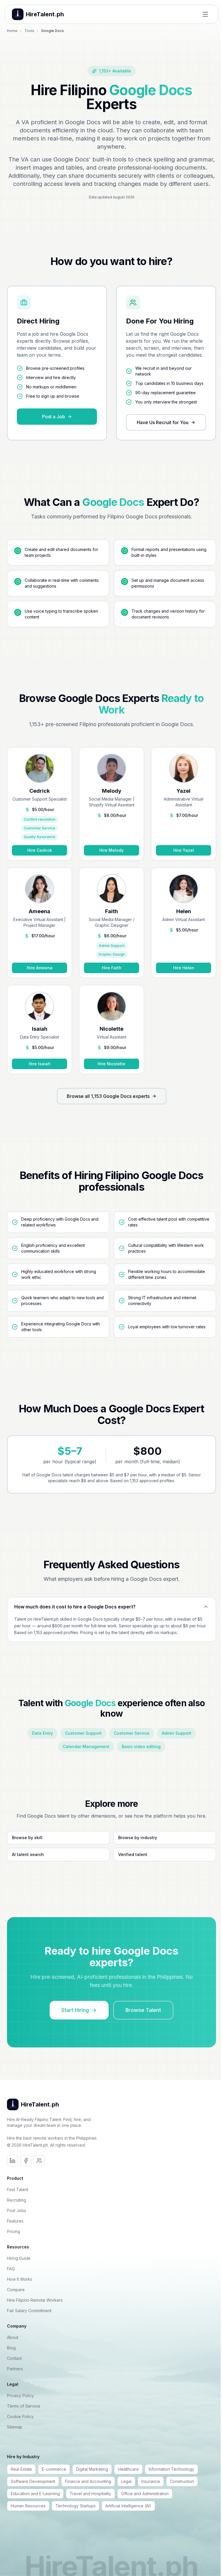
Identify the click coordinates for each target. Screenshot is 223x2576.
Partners (15, 2369)
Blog (11, 2348)
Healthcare (128, 2469)
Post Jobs (17, 2210)
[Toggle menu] (205, 14)
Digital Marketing (92, 2469)
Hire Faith (112, 968)
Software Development (33, 2481)
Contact (14, 2358)
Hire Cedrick (40, 850)
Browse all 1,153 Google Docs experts (108, 1096)
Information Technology (171, 2469)
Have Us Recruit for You (163, 422)
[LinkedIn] (12, 2161)
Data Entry (42, 1733)
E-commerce (54, 2469)
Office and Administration (145, 2494)
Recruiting (17, 2200)
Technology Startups (75, 2506)
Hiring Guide (19, 2258)
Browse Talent (143, 2010)
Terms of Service (24, 2406)
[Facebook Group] (39, 2161)
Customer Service (132, 1733)
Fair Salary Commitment (29, 2311)
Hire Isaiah (40, 1064)
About (13, 2337)
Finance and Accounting (88, 2481)
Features (15, 2221)
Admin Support (177, 1733)
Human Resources (28, 2506)
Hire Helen (184, 968)
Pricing (14, 2231)
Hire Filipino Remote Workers (35, 2300)
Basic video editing (141, 1746)
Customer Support (83, 1733)
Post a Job (54, 417)
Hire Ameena (40, 968)
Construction (182, 2481)
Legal (126, 2481)
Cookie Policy (20, 2416)
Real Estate (21, 2469)
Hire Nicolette (111, 1064)
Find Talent (18, 2190)
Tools (29, 31)
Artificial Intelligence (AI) (128, 2506)
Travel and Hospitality (90, 2494)
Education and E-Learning (35, 2494)
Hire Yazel (184, 850)
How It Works (20, 2279)
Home (12, 31)
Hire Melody (111, 850)
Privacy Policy (20, 2395)
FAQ (11, 2269)
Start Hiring (75, 2010)
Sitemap (15, 2427)
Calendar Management (86, 1746)
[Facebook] (26, 2161)
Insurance (151, 2481)
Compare (16, 2290)
